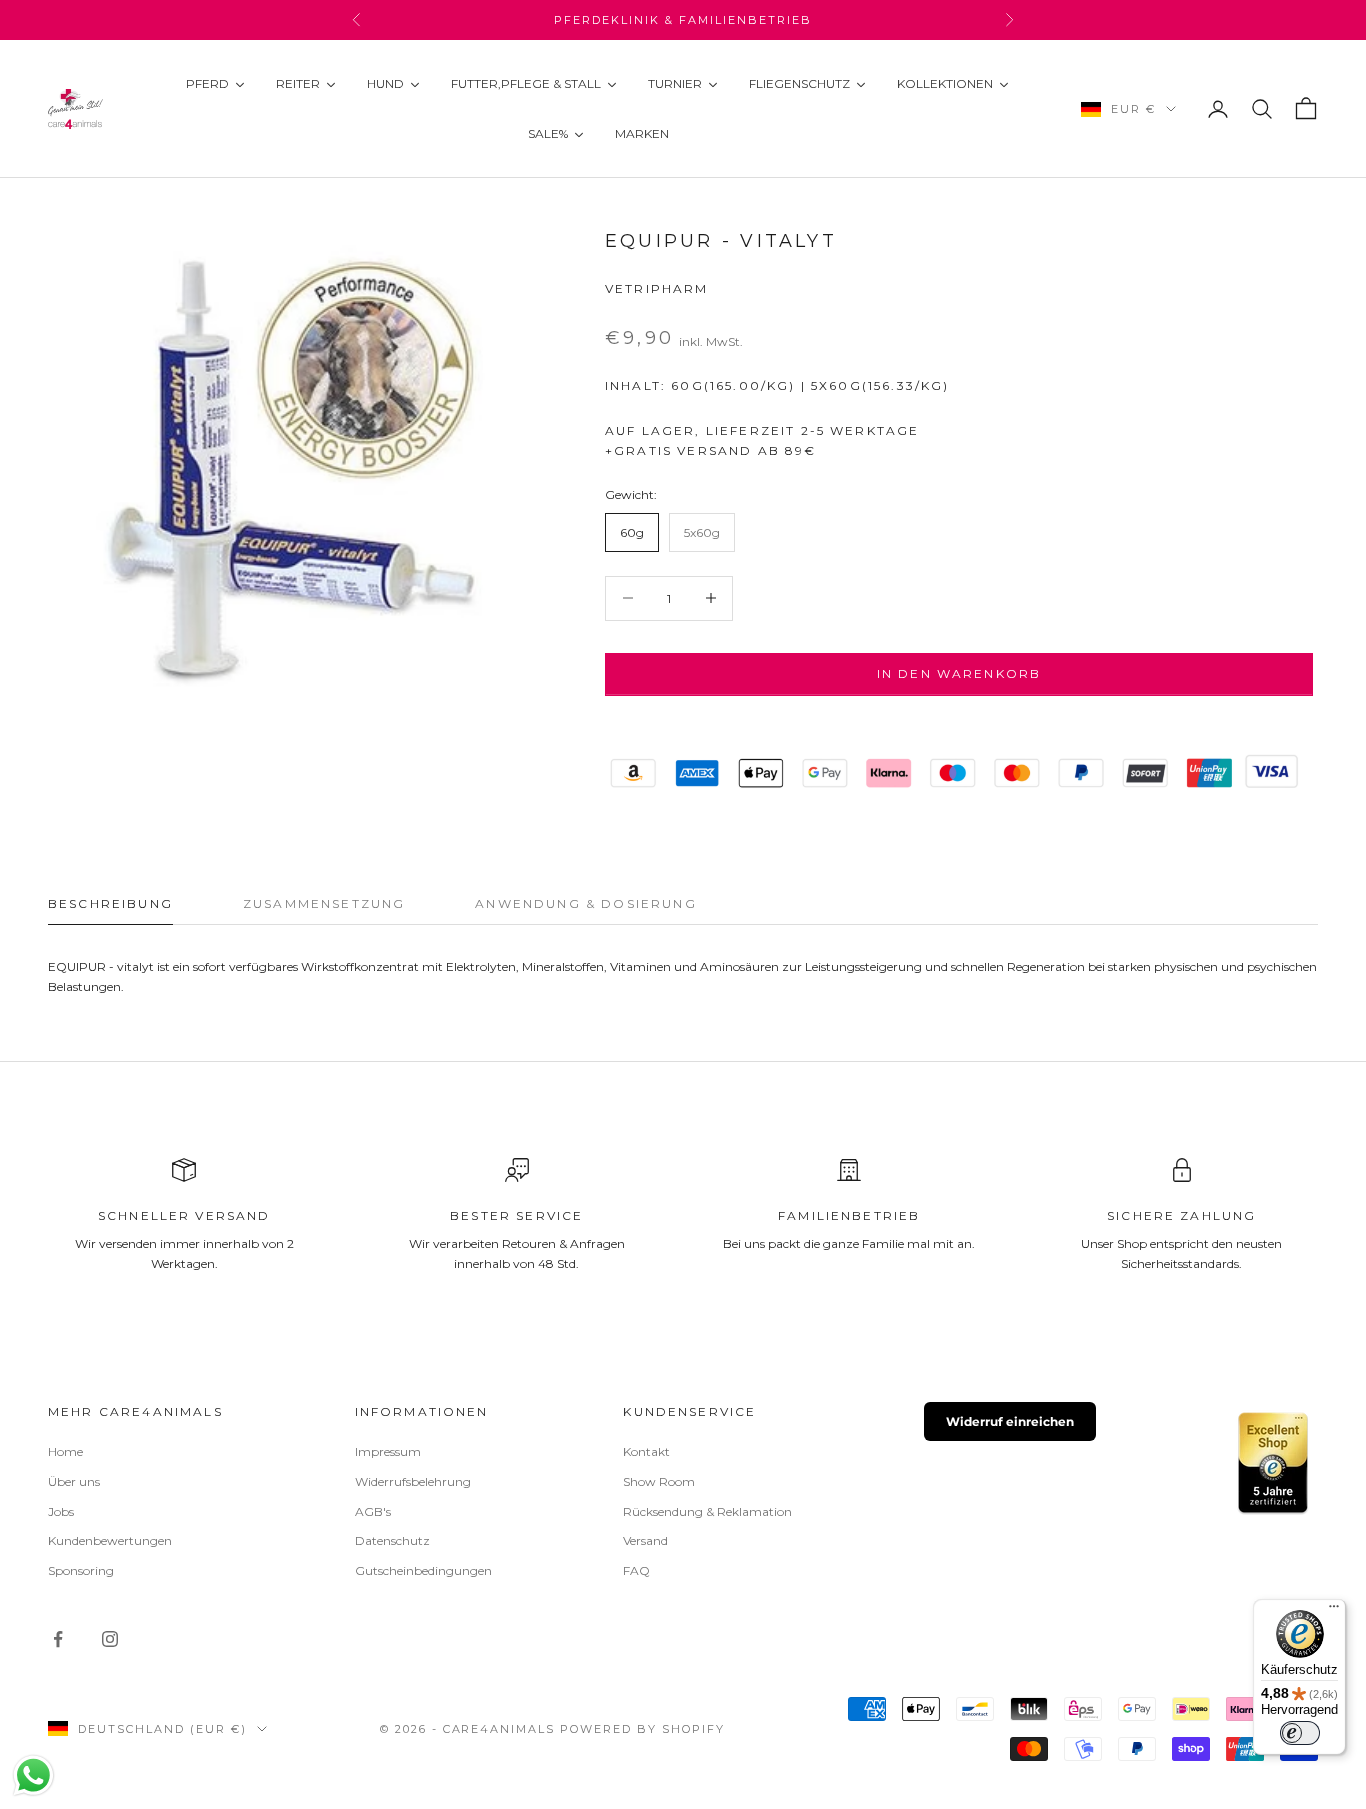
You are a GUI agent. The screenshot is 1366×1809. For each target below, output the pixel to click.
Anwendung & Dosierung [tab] (585, 903)
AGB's (373, 1511)
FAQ (636, 1570)
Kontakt (646, 1451)
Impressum (388, 1451)
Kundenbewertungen (110, 1540)
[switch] (1300, 1733)
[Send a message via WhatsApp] (33, 1775)
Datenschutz (392, 1540)
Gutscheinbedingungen (423, 1570)
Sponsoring (81, 1570)
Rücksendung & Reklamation (707, 1511)
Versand (645, 1540)
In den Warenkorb (959, 673)
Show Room (659, 1481)
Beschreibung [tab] (110, 903)
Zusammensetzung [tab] (324, 903)
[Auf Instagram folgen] (110, 1639)
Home (65, 1451)
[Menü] (1334, 1611)
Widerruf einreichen (1010, 1421)
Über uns (74, 1481)
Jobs (61, 1511)
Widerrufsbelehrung (413, 1481)
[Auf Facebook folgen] (58, 1639)
